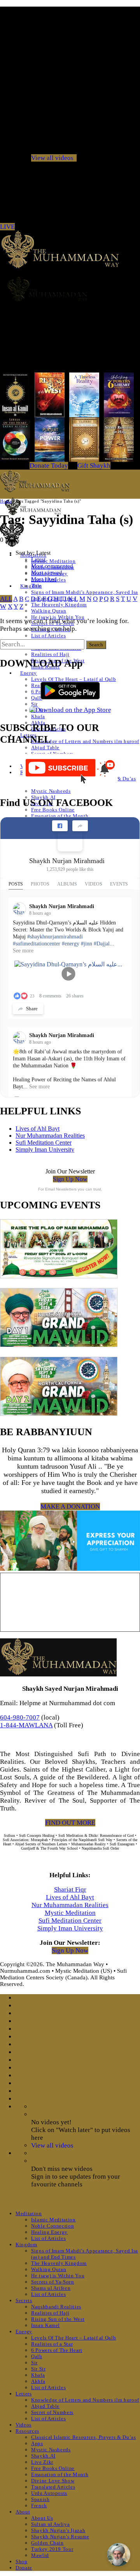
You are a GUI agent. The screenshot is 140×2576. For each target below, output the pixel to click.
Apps (37, 2443)
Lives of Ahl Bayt (38, 1129)
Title (36, 586)
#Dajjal (102, 944)
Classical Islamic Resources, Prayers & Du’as (84, 2437)
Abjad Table (45, 748)
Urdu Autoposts (49, 2493)
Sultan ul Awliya (50, 2524)
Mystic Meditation (70, 1913)
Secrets (24, 2300)
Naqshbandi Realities (56, 2307)
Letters (24, 2394)
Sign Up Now (70, 1179)
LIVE (7, 227)
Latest (38, 559)
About (23, 2512)
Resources (27, 2431)
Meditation (29, 2213)
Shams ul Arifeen (51, 2288)
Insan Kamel (45, 2325)
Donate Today (49, 466)
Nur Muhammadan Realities (50, 1136)
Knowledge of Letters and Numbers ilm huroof (85, 741)
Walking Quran (49, 611)
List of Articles (48, 636)
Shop (22, 2561)
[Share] (80, 826)
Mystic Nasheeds (51, 791)
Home (6, 501)
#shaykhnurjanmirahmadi (55, 937)
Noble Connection (52, 2226)
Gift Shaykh (94, 466)
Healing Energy (49, 2232)
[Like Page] (60, 826)
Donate (24, 2568)
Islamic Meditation (53, 561)
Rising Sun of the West (58, 2319)
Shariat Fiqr (70, 1889)
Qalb (37, 2356)
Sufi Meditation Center (44, 1143)
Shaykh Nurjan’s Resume (60, 2537)
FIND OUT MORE (70, 1823)
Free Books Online (53, 810)
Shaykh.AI (43, 2456)
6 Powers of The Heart (57, 2350)
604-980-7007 (20, 1717)
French (39, 2506)
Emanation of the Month (60, 816)
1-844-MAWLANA (26, 1725)
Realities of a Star (52, 2344)
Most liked (44, 579)
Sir (34, 704)
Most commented (52, 566)
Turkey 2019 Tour (52, 2549)
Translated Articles (53, 2487)
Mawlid (40, 2555)
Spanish (40, 2499)
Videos (24, 2425)
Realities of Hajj (50, 654)
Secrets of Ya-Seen (53, 2282)
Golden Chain (47, 2543)
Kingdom (26, 2244)
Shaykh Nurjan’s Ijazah (58, 2530)
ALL (6, 599)
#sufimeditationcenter (37, 944)
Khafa (38, 716)
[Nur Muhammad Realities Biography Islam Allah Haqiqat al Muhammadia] (70, 289)
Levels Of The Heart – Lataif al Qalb (73, 2338)
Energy (29, 673)
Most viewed (47, 573)
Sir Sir (38, 2369)
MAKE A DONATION (70, 1506)
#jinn (87, 944)
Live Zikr (42, 2462)
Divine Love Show (53, 2481)
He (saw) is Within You (58, 2276)
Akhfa (38, 2381)
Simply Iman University (45, 1150)
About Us (42, 2518)
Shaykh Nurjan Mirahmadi (67, 861)
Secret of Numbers (52, 2412)
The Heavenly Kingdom (59, 605)
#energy (71, 944)
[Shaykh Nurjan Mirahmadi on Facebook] (70, 839)
